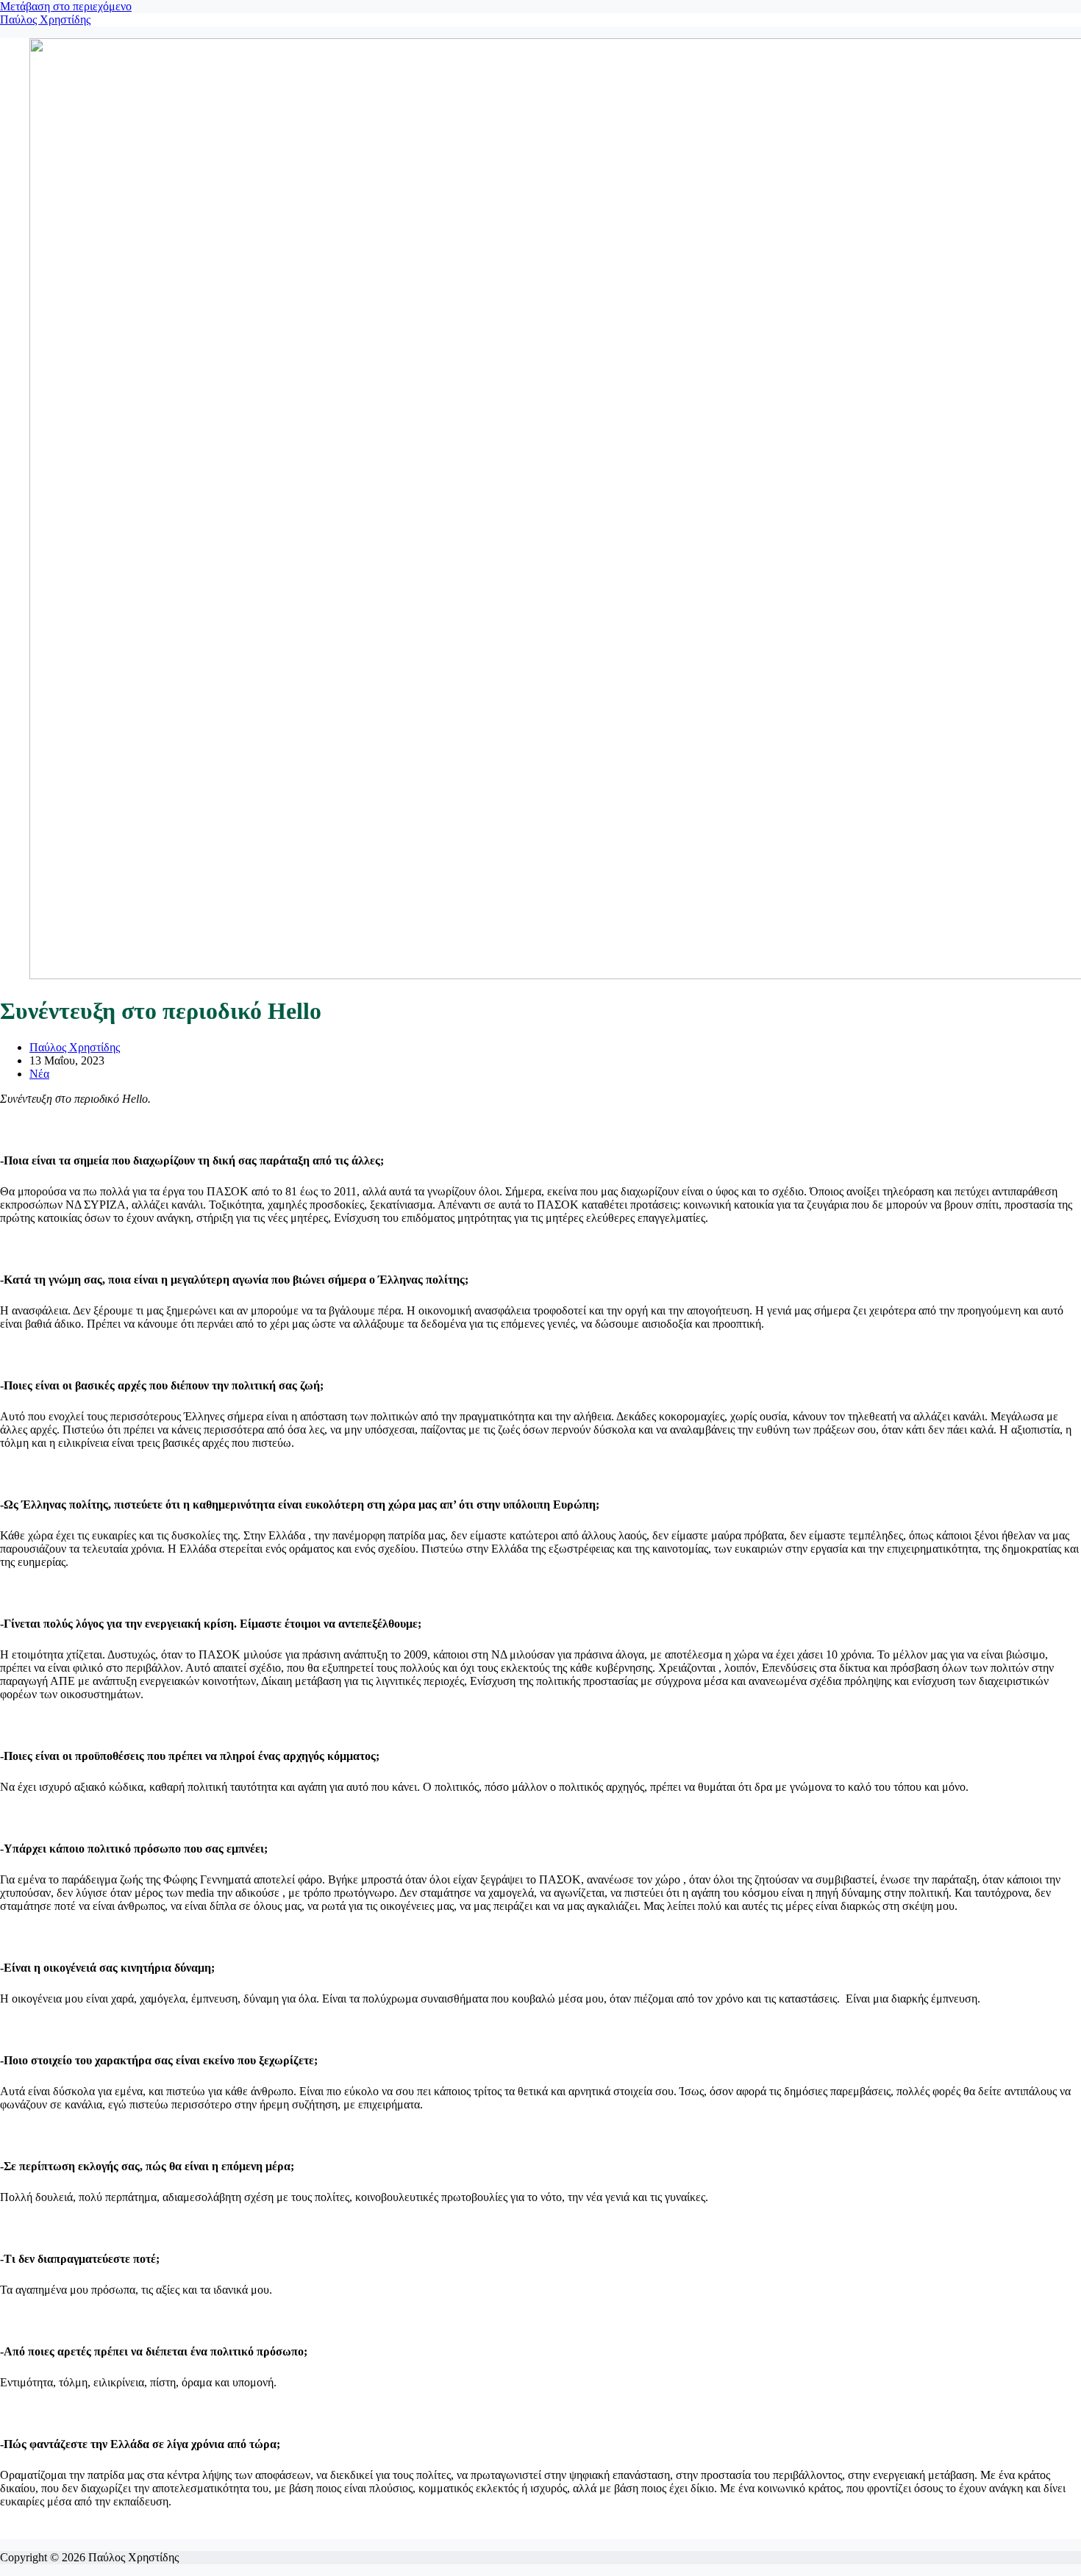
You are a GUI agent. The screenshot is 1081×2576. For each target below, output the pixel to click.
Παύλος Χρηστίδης (45, 19)
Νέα (39, 1074)
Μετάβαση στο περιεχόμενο (66, 6)
